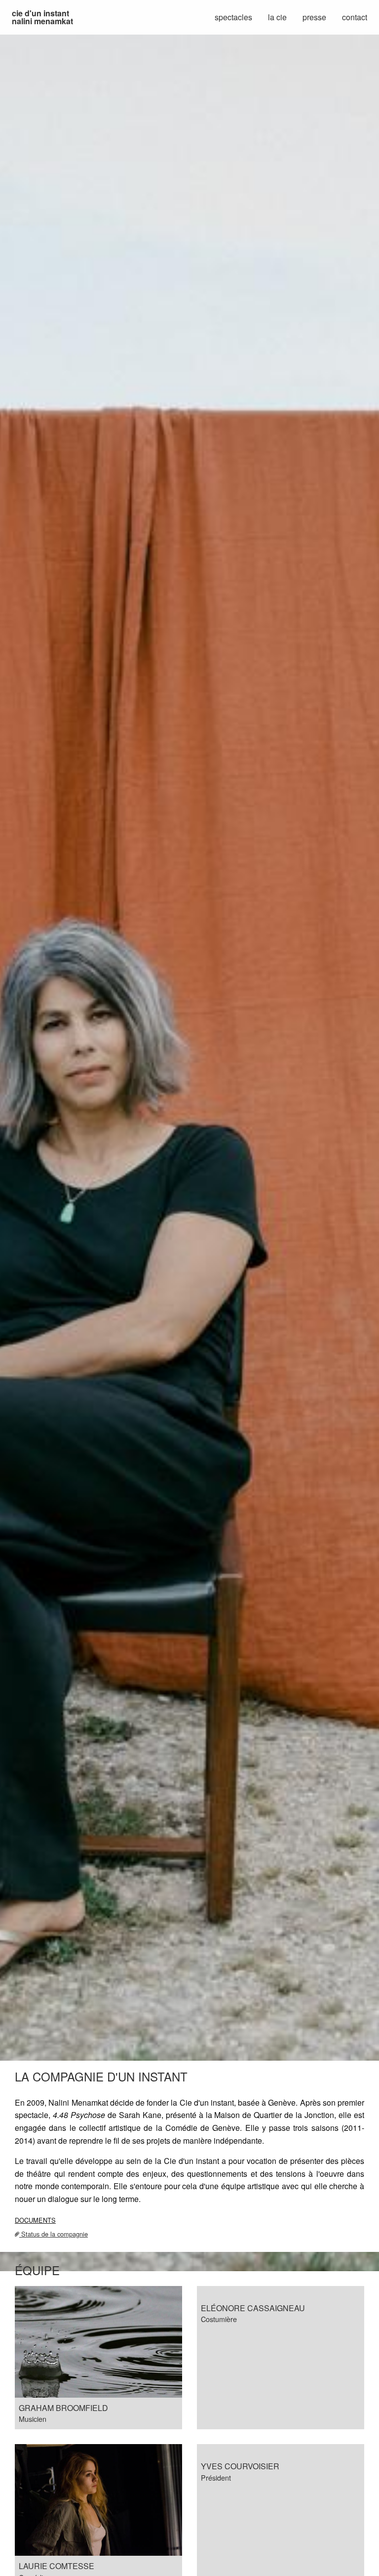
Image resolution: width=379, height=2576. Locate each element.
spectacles (233, 17)
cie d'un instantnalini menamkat (42, 17)
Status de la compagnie (54, 2234)
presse (314, 17)
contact (355, 17)
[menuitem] (42, 17)
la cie (277, 17)
